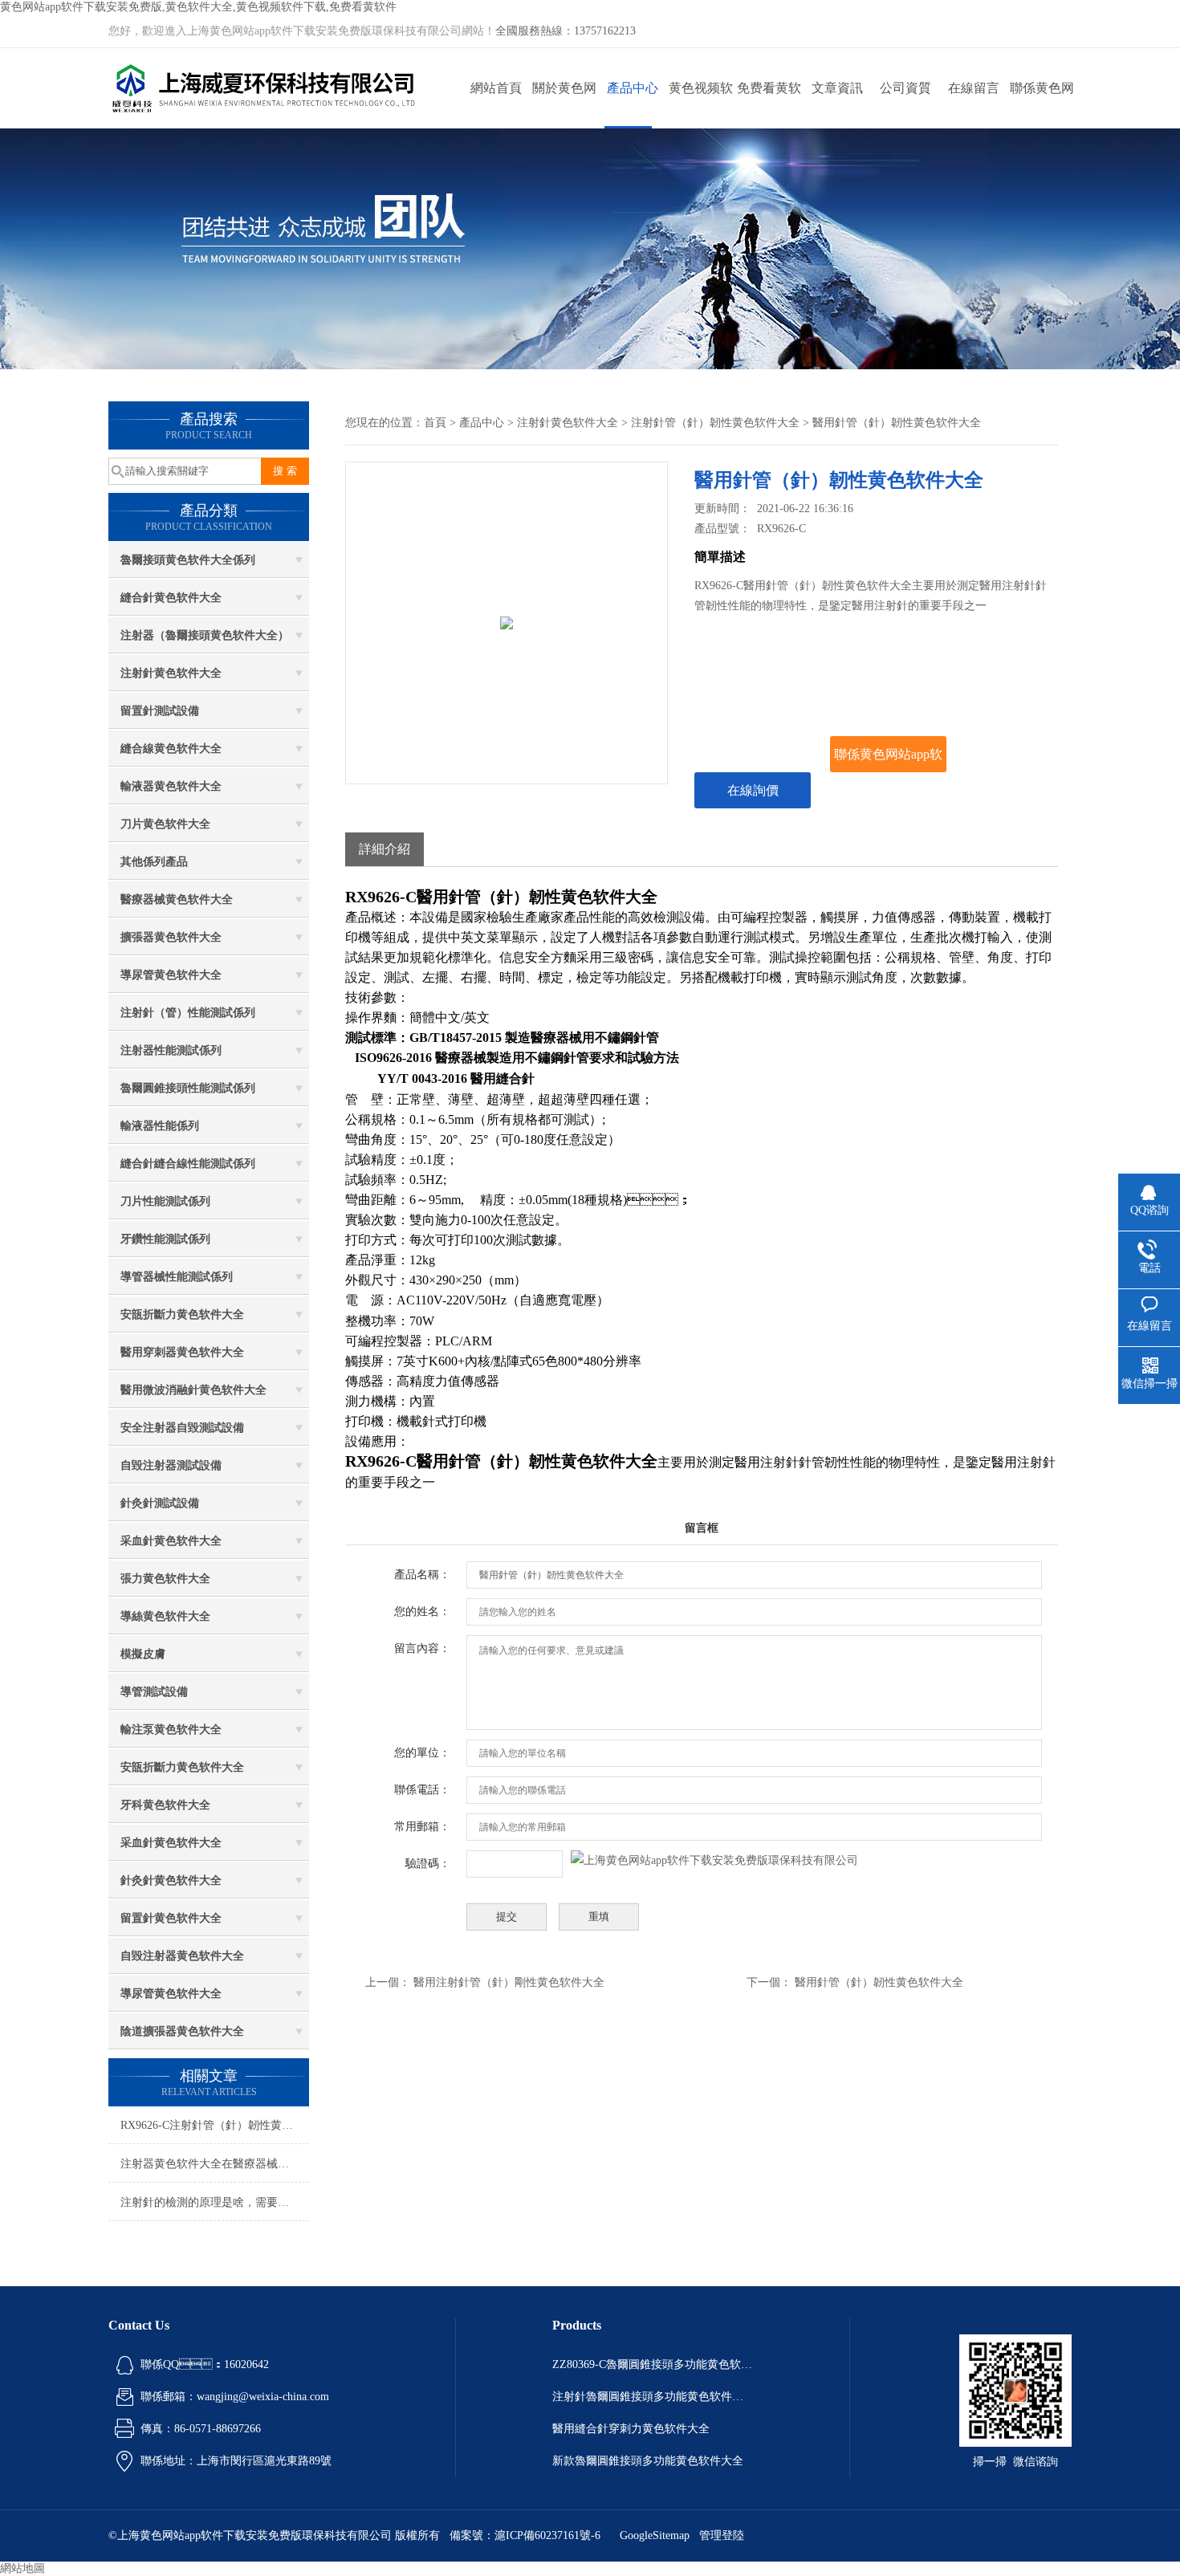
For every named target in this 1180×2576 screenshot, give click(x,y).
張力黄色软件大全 (165, 1579)
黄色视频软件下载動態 (701, 105)
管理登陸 (722, 2535)
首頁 (435, 423)
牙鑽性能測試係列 (165, 1239)
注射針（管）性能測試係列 (188, 1013)
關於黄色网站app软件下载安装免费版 (564, 105)
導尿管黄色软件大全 (171, 975)
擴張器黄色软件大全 (171, 937)
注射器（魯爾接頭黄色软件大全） (205, 635)
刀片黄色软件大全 (165, 824)
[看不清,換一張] (714, 1860)
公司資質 (905, 88)
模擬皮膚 (143, 1654)
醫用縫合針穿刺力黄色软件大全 (631, 2429)
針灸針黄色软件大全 (171, 1880)
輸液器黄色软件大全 (171, 786)
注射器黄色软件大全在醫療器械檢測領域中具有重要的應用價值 (215, 2164)
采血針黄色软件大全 (171, 1541)
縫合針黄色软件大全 (171, 598)
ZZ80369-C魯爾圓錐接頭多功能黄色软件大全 (653, 2364)
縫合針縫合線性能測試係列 (188, 1164)
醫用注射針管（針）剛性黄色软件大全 (509, 1982)
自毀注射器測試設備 (171, 1465)
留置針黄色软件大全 (171, 1918)
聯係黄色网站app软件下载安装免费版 (1042, 105)
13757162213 (605, 31)
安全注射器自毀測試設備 (182, 1428)
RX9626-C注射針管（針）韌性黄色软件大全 (215, 2125)
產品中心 (633, 88)
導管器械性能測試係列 (177, 1277)
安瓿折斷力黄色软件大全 (182, 1314)
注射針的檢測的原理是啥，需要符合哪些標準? (215, 2202)
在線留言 (974, 88)
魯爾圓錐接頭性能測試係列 (188, 1088)
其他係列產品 (154, 862)
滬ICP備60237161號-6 (547, 2535)
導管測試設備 (154, 1692)
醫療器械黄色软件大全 (177, 899)
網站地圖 (22, 2568)
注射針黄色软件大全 (171, 673)
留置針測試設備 (160, 711)
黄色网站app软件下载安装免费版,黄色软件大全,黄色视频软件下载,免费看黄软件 (198, 7)
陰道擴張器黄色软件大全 (182, 2031)
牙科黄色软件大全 (165, 1805)
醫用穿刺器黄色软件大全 (182, 1352)
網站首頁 (496, 88)
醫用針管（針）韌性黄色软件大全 (879, 1982)
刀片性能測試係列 (165, 1201)
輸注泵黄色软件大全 (171, 1730)
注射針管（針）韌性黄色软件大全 (715, 423)
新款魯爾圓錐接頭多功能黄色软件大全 (648, 2461)
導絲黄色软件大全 (165, 1616)
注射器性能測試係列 (171, 1050)
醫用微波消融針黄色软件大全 (193, 1390)
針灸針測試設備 (160, 1503)
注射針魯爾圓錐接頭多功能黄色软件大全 (653, 2397)
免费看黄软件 (769, 105)
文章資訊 (837, 88)
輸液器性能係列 (160, 1126)
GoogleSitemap (655, 2535)
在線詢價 (753, 790)
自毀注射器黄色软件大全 (182, 1956)
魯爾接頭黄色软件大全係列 (188, 560)
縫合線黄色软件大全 (171, 749)
